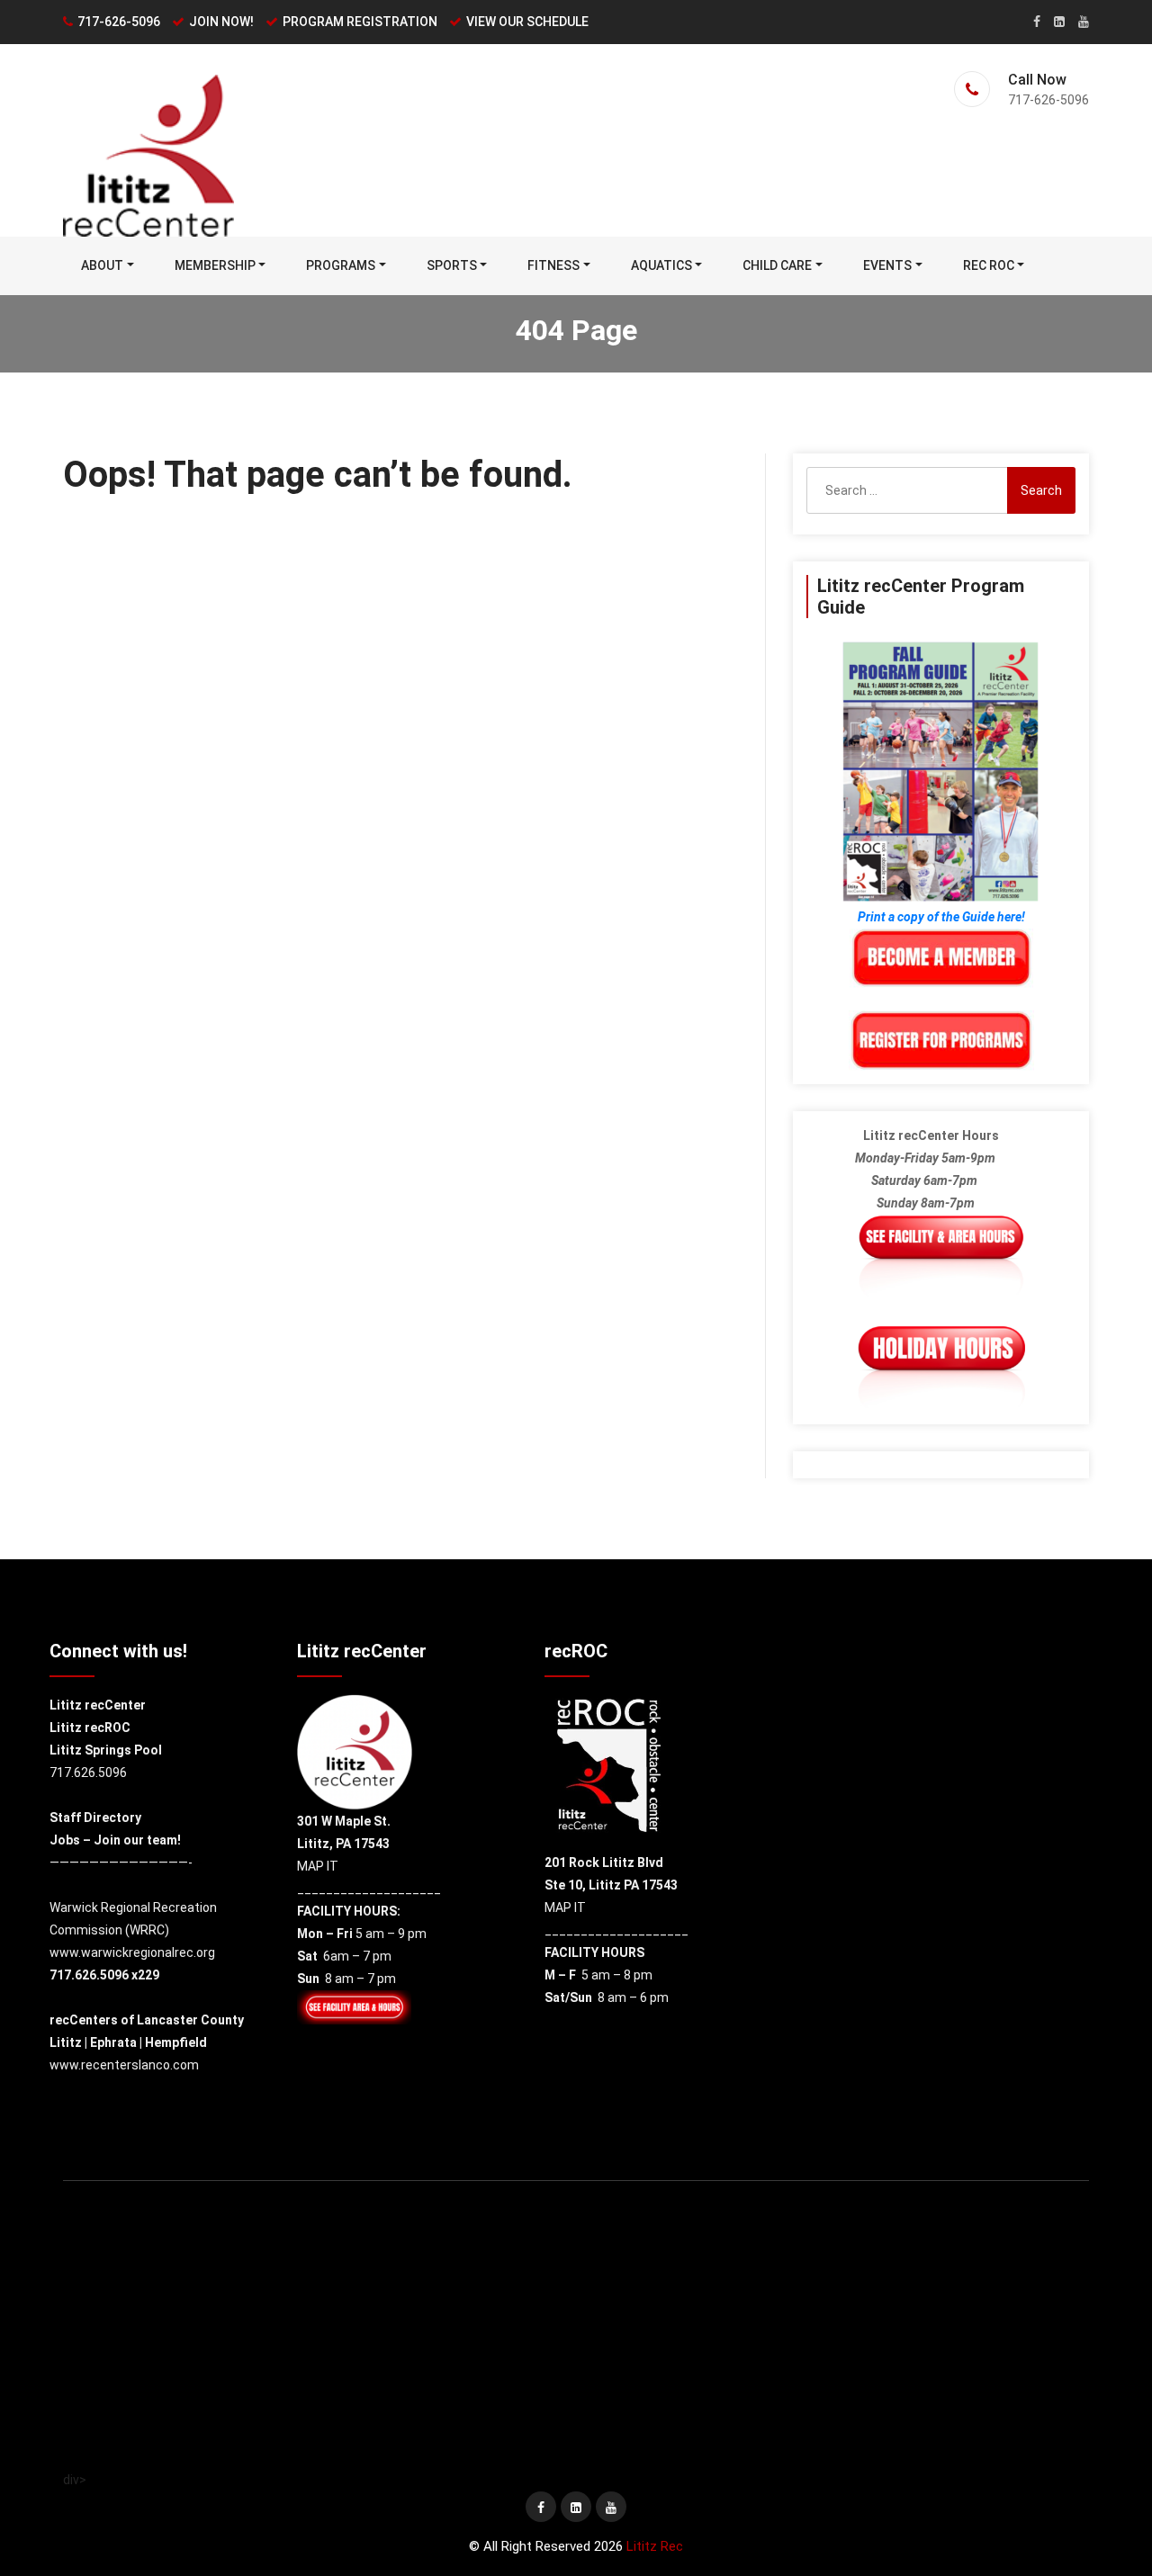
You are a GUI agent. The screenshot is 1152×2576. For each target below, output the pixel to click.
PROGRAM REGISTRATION (360, 22)
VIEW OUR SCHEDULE (527, 22)
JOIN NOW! (221, 22)
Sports (452, 265)
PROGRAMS (341, 265)
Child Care (777, 265)
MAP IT (318, 1866)
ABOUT (102, 265)
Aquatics (661, 265)
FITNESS (553, 265)
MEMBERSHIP (215, 265)
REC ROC (989, 265)
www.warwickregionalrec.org (132, 1952)
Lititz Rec (655, 2546)
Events (887, 265)
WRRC (147, 1930)
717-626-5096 (119, 22)
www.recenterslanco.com (124, 2065)
